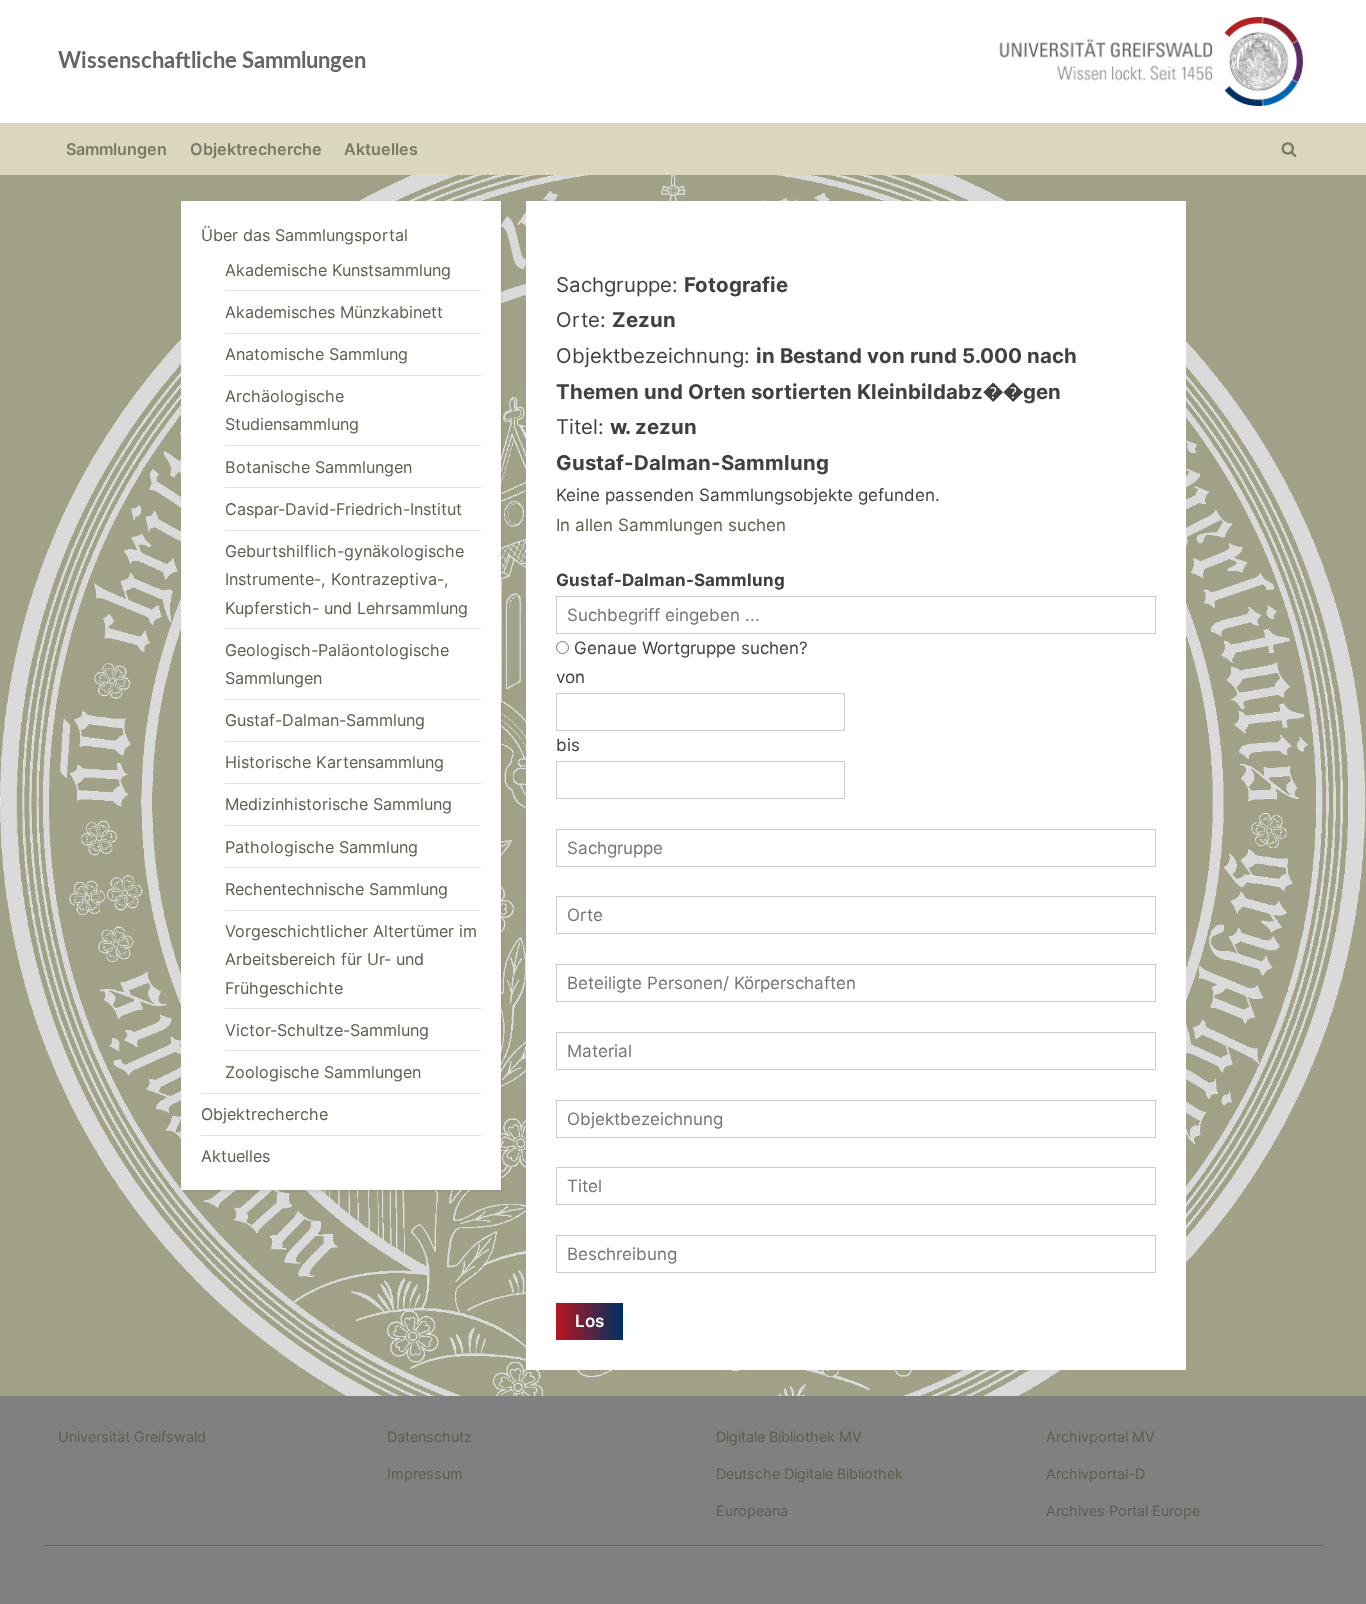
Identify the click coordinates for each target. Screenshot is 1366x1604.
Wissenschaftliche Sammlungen (212, 61)
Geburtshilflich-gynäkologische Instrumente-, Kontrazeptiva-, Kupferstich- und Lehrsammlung (346, 579)
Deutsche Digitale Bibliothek (809, 1473)
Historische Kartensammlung (334, 762)
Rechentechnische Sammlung (336, 889)
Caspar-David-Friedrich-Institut (343, 509)
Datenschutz (429, 1436)
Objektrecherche (256, 149)
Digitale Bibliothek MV (789, 1436)
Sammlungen (116, 149)
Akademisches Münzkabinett (334, 312)
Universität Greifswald (132, 1436)
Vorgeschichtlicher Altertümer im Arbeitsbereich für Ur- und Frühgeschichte (351, 959)
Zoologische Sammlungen (323, 1072)
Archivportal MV (1100, 1436)
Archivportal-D (1095, 1473)
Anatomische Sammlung (316, 354)
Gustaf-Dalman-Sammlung (325, 720)
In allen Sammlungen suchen (671, 525)
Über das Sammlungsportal (304, 235)
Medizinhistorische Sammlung (338, 804)
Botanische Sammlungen (318, 467)
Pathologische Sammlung (321, 847)
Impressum (425, 1473)
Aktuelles (381, 149)
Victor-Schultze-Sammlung (327, 1030)
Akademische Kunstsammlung (338, 270)
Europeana (752, 1510)
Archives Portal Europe (1123, 1510)
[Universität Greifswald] (948, 61)
